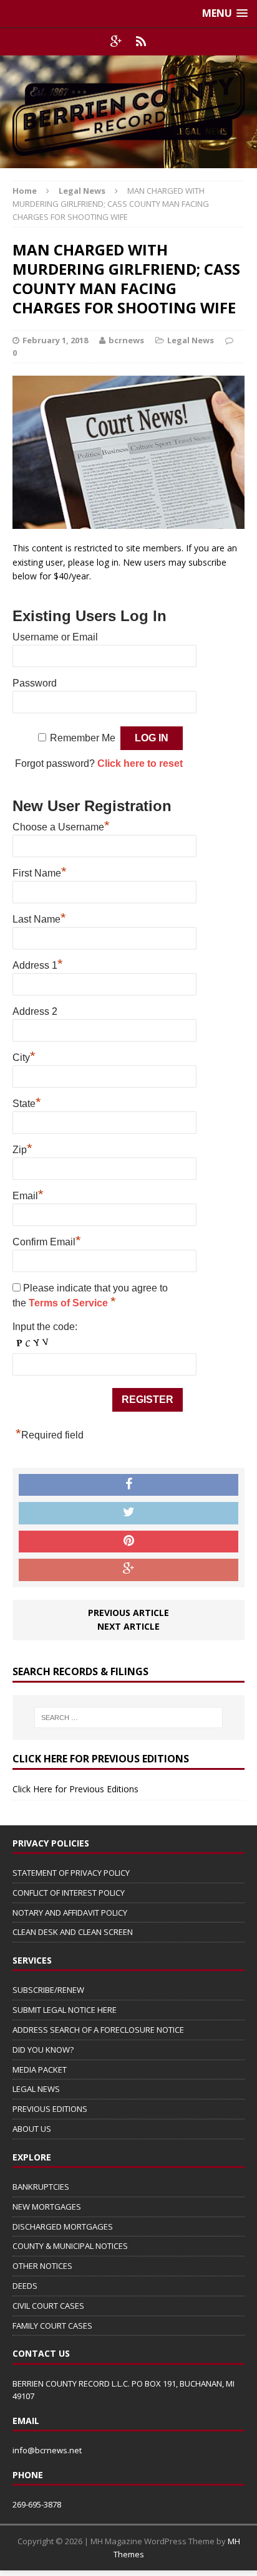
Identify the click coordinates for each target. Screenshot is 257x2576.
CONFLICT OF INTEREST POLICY (69, 1893)
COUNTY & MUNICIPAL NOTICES (70, 2246)
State (27, 1102)
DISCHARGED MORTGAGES (63, 2227)
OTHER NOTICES (42, 2266)
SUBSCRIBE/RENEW (48, 1990)
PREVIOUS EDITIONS (50, 2109)
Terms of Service (70, 1303)
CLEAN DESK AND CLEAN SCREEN (73, 1932)
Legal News (191, 340)
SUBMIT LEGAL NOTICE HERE (65, 2010)
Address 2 (35, 1011)
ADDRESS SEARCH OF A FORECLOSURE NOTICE (98, 2030)
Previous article (128, 1613)
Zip (22, 1148)
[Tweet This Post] (128, 1513)
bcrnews (126, 340)
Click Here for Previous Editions (75, 1789)
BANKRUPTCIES (41, 2187)
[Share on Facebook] (128, 1485)
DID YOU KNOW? (43, 2050)
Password (35, 683)
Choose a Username (61, 825)
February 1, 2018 (55, 340)
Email (28, 1194)
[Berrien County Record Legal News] (128, 112)
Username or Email (55, 637)
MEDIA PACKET (40, 2070)
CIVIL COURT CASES (48, 2306)
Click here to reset (140, 763)
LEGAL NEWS (36, 2089)
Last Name (39, 918)
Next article (128, 1626)
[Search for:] (129, 1718)
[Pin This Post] (128, 1542)
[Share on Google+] (128, 1570)
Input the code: (45, 1327)
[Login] (141, 42)
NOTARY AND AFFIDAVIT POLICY (70, 1913)
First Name (40, 872)
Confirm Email (47, 1240)
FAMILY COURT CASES (52, 2326)
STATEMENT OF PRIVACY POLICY (71, 1873)
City (24, 1056)
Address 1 (38, 964)
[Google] (116, 42)
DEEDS (25, 2286)
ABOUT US (32, 2129)
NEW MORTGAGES (47, 2207)
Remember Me (83, 738)
